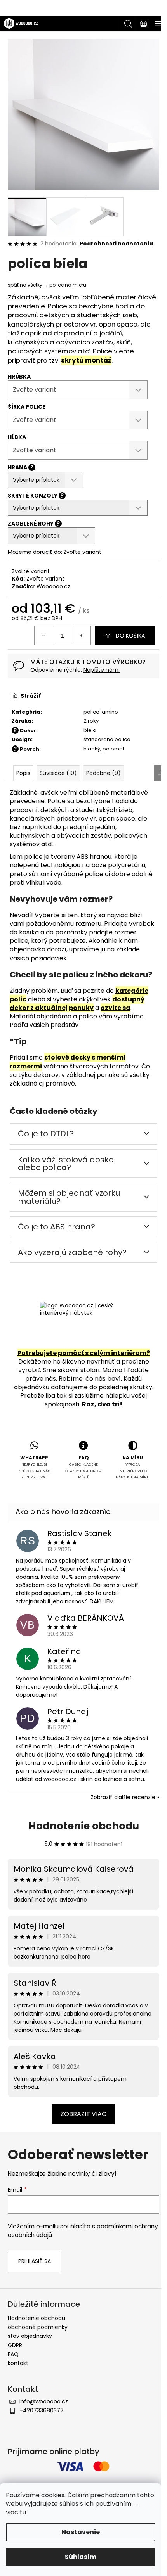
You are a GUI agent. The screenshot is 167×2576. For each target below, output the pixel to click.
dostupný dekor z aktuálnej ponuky (77, 1004)
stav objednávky (30, 2336)
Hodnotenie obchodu (84, 1826)
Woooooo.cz (53, 586)
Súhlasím (81, 2557)
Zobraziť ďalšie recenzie (123, 1797)
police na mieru (68, 285)
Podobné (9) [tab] (104, 773)
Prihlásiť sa (35, 2261)
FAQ (13, 2354)
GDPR (15, 2345)
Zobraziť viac (83, 2114)
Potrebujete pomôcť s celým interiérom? (84, 1353)
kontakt (18, 2363)
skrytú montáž (86, 360)
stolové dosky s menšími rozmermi (68, 1062)
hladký (92, 749)
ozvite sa (116, 1008)
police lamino (101, 712)
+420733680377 (42, 2410)
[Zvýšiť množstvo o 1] (81, 636)
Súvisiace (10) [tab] (58, 773)
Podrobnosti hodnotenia (116, 244)
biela (90, 730)
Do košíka (130, 636)
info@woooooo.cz (44, 2401)
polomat (113, 749)
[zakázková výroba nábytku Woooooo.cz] (83, 1323)
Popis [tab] (23, 773)
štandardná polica (107, 739)
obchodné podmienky (38, 2327)
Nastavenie (81, 2532)
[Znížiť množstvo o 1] (44, 636)
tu (23, 2512)
